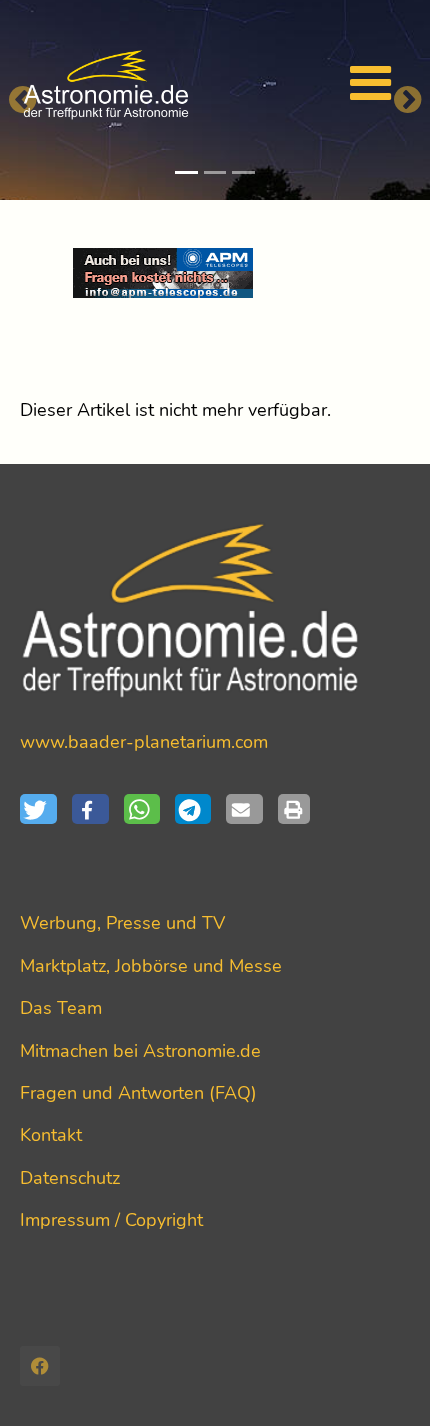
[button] (46, 809)
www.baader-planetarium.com (144, 742)
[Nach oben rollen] (383, 1379)
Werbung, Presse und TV (122, 923)
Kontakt (51, 1135)
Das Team (61, 1008)
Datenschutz (70, 1178)
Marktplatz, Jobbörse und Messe (151, 966)
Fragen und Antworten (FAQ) (138, 1093)
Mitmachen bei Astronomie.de (140, 1051)
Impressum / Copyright (111, 1220)
